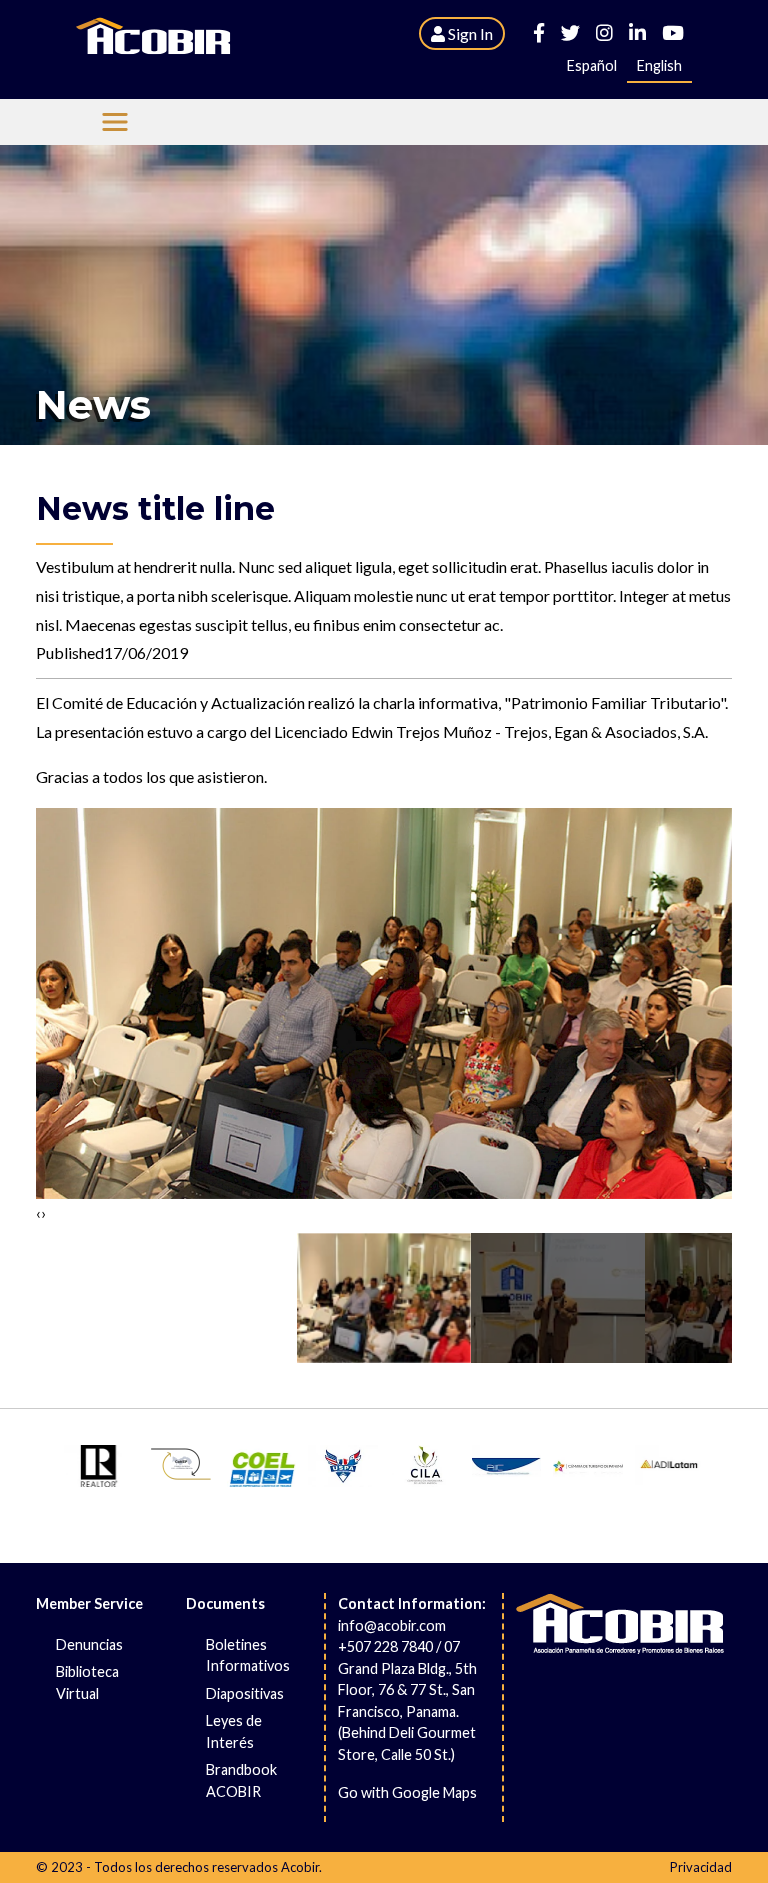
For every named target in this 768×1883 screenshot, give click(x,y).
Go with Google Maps (407, 1792)
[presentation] (38, 1213)
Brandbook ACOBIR (241, 1780)
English (659, 65)
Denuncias (89, 1644)
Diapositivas (245, 1693)
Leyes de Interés (234, 1731)
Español (592, 65)
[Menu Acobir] (115, 122)
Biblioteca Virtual (87, 1682)
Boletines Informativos (248, 1655)
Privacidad (701, 1867)
